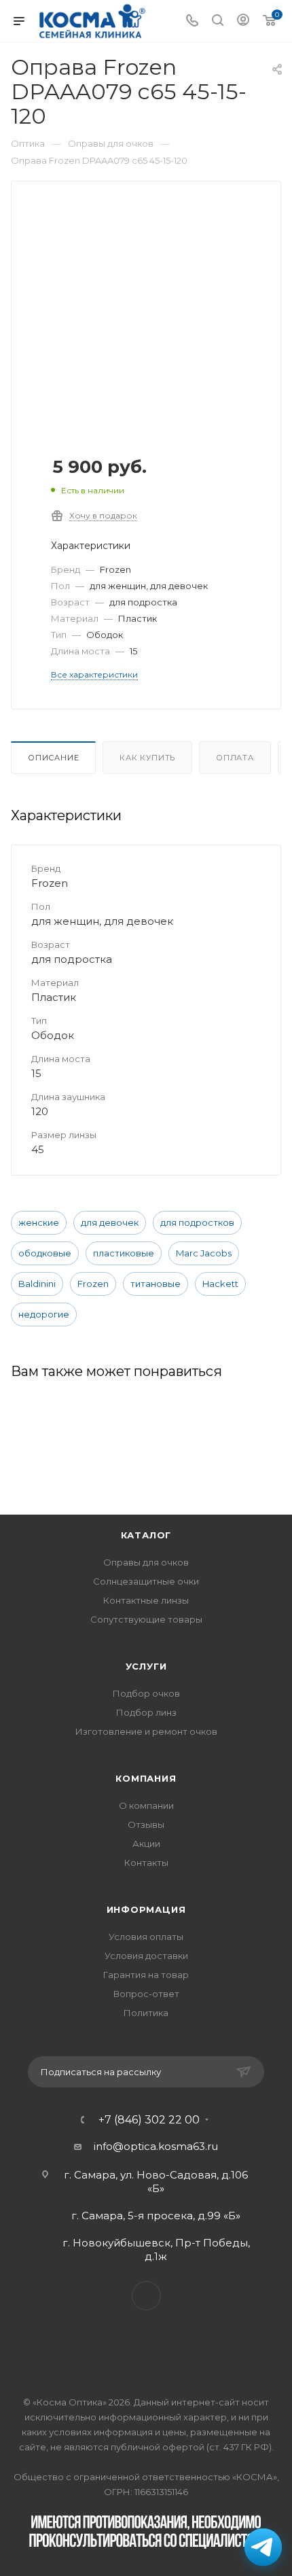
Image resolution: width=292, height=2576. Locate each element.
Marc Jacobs (204, 1253)
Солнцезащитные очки (146, 1581)
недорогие (44, 1314)
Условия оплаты (146, 1937)
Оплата (235, 758)
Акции (146, 1843)
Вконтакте (146, 2296)
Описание (53, 758)
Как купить (147, 758)
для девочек (110, 1222)
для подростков (197, 1222)
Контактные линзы (146, 1600)
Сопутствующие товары (146, 1619)
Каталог (146, 1535)
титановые (156, 1284)
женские (39, 1222)
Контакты (146, 1863)
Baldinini (37, 1284)
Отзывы (146, 1824)
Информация (146, 1909)
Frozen (93, 1284)
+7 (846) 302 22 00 (149, 2120)
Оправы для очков (146, 1562)
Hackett (220, 1284)
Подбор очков (146, 1693)
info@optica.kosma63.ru (156, 2146)
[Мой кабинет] (243, 21)
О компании (146, 1805)
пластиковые (124, 1253)
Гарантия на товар (146, 1975)
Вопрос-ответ (146, 1994)
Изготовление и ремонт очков (146, 1731)
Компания (146, 1778)
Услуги (146, 1666)
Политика (146, 2013)
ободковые (45, 1253)
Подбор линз (146, 1712)
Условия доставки (146, 1956)
